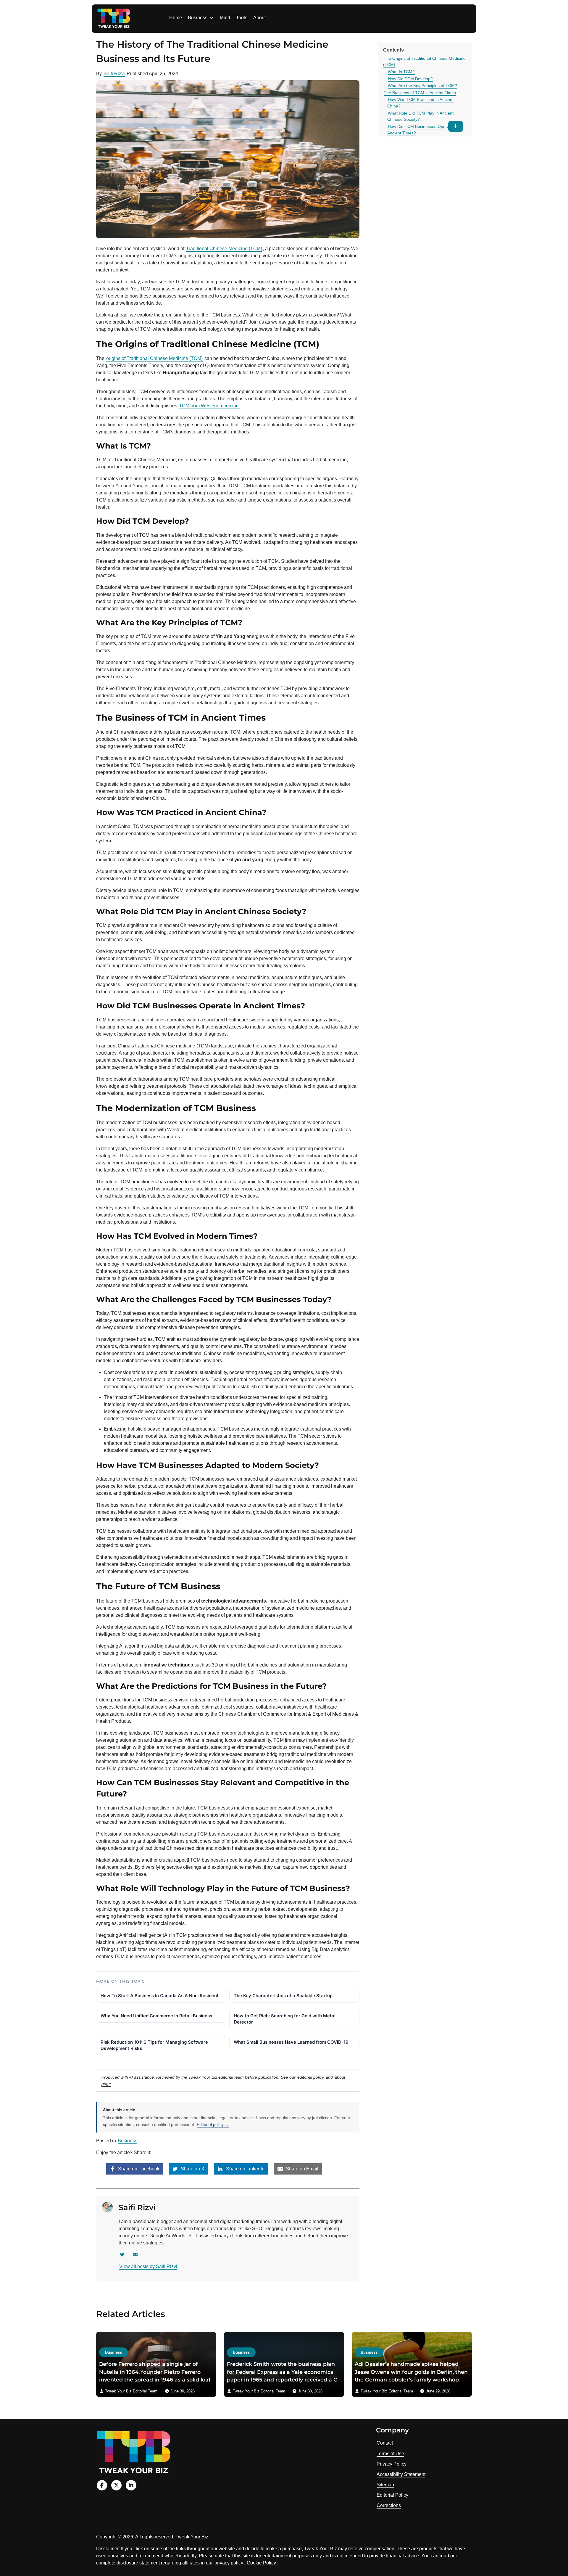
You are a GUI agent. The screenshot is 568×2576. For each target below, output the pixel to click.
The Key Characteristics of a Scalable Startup (283, 1996)
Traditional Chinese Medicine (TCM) (224, 249)
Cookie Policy (261, 2563)
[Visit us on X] (116, 2485)
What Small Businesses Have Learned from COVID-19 (291, 2042)
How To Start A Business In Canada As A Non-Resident (160, 1996)
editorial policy (311, 2077)
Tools (242, 18)
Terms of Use (390, 2454)
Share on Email (301, 2169)
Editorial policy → (213, 2125)
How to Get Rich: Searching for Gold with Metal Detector (285, 2019)
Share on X (192, 2169)
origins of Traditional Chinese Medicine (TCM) (154, 358)
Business (198, 18)
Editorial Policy (392, 2495)
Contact (385, 2443)
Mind (225, 18)
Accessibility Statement (401, 2474)
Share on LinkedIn (245, 2169)
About (259, 18)
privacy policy (229, 2563)
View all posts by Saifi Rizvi (148, 2266)
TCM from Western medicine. (209, 406)
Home (176, 18)
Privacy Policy (392, 2464)
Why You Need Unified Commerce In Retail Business (156, 2016)
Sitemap (385, 2485)
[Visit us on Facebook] (102, 2485)
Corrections (389, 2505)
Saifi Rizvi (114, 74)
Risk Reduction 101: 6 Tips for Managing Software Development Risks (154, 2045)
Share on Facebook (138, 2169)
